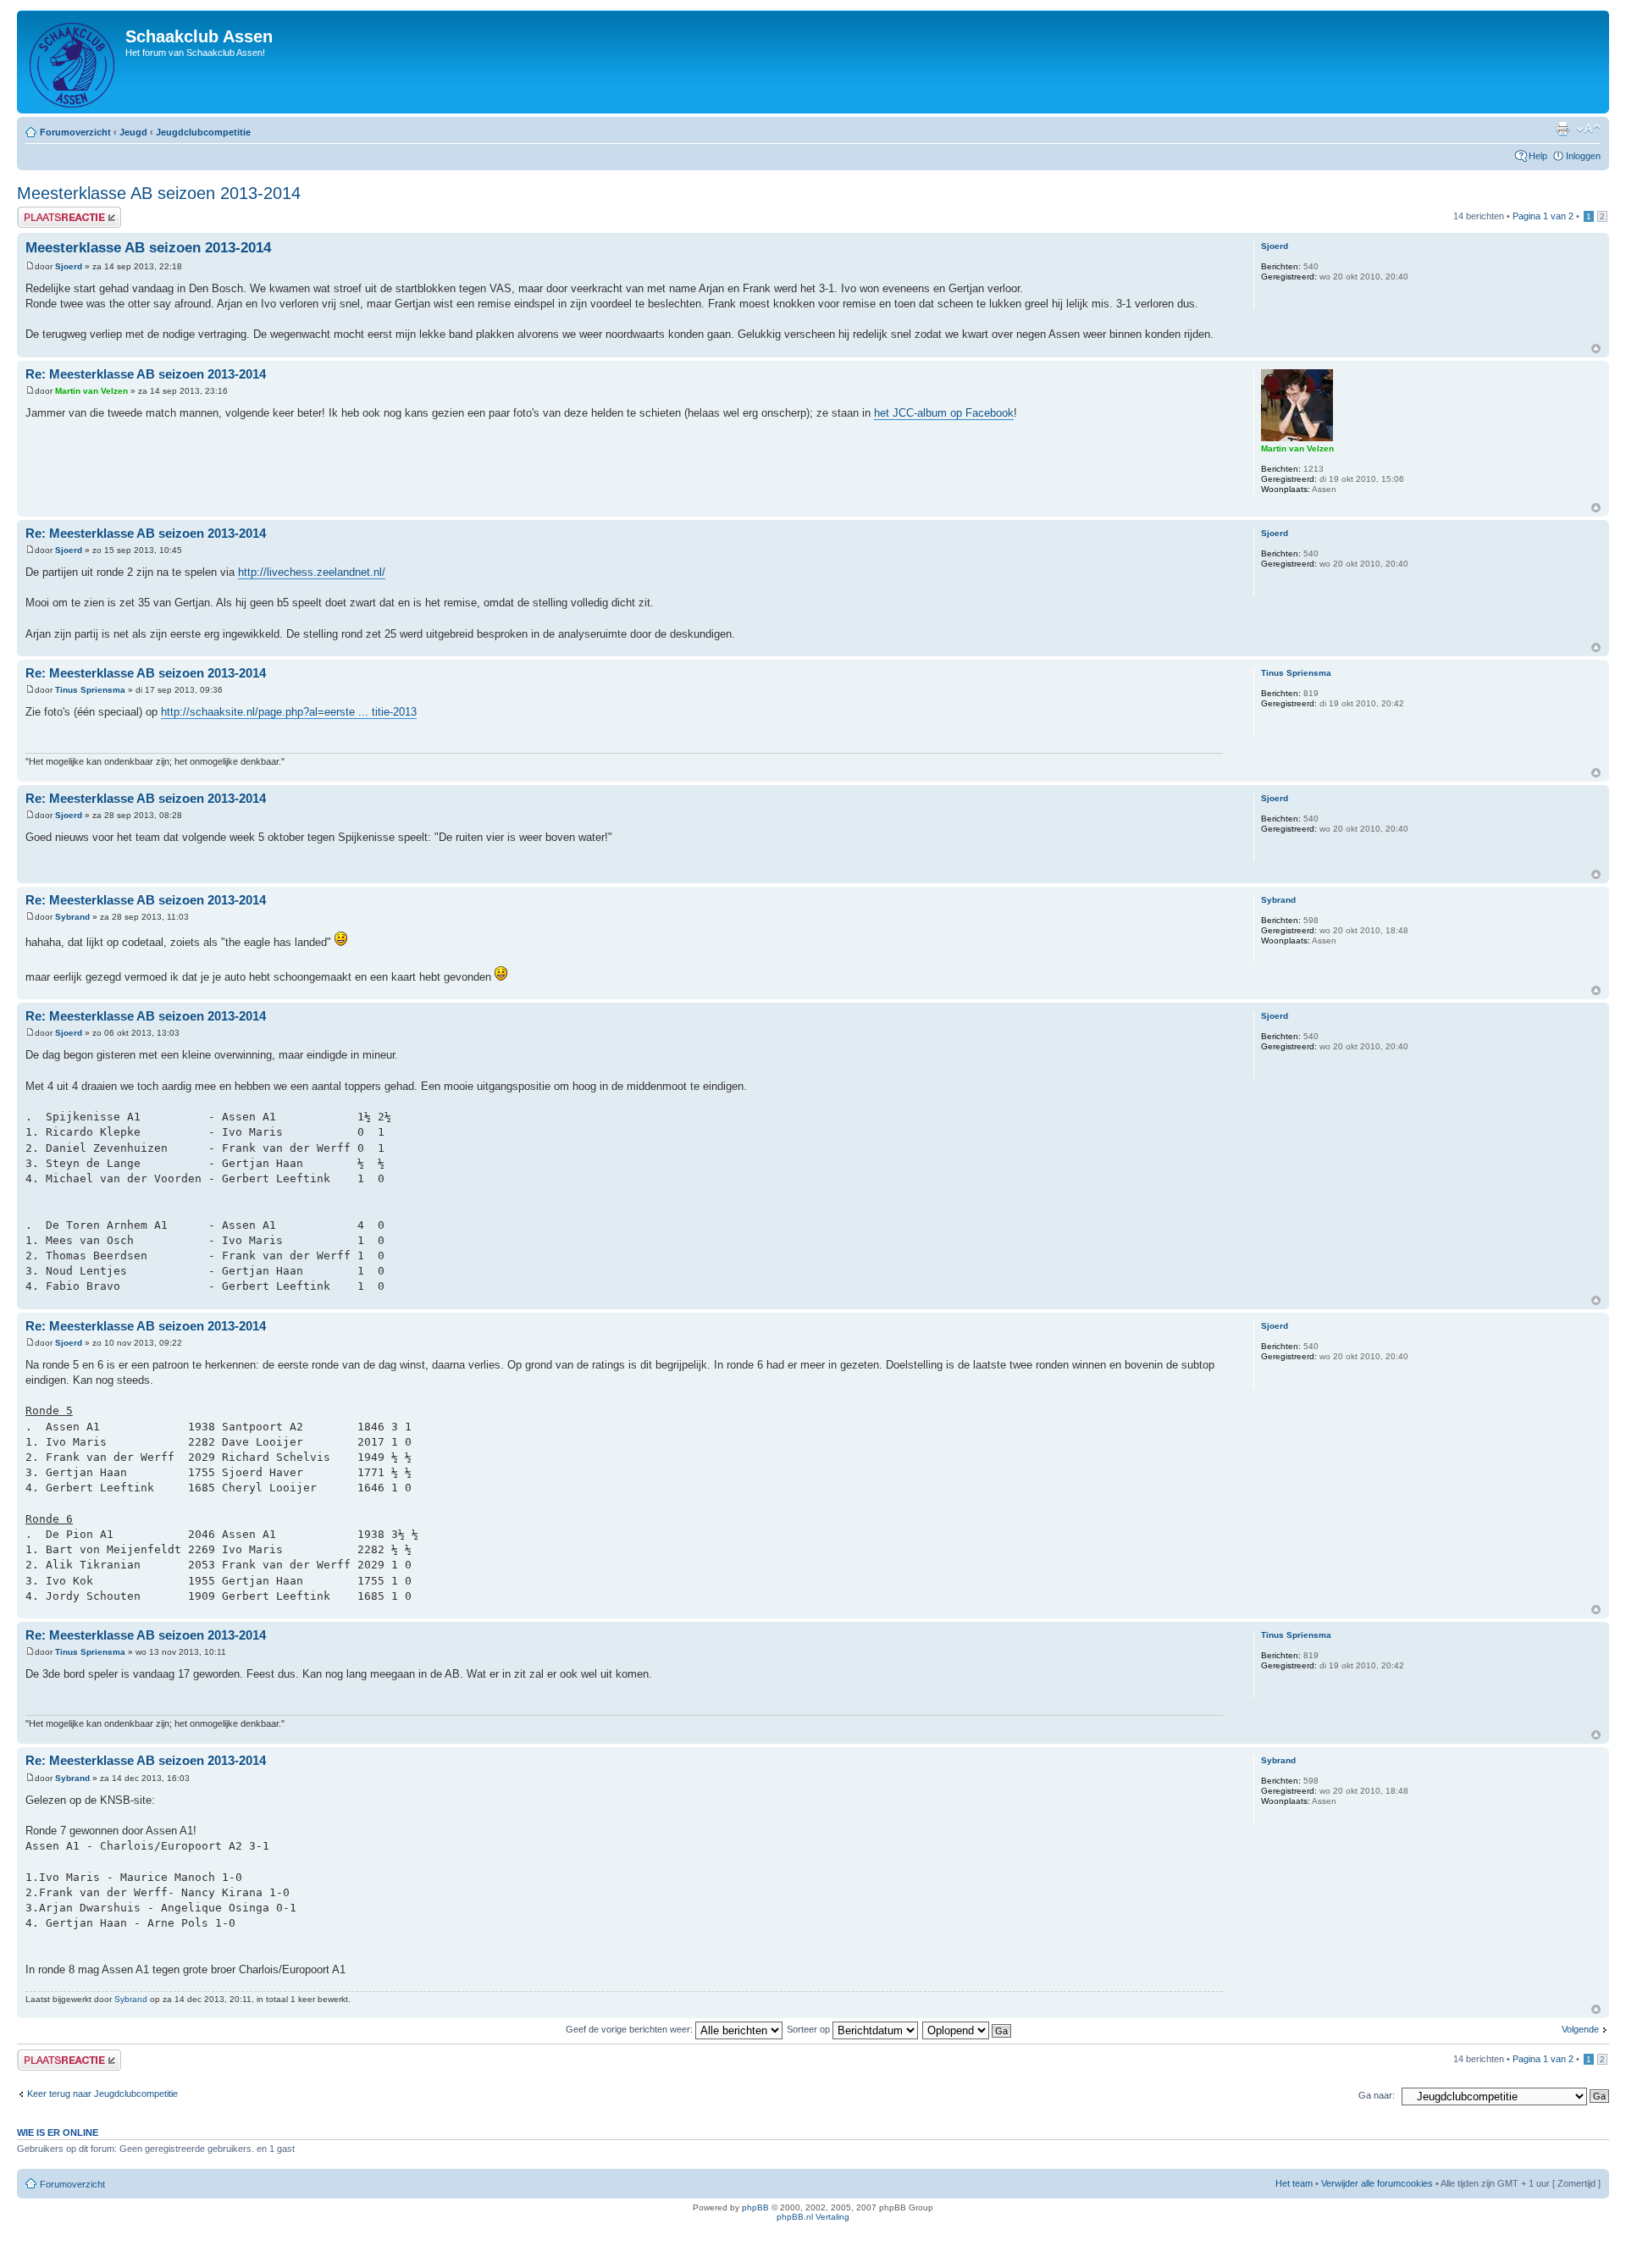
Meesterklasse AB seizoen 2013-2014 (159, 193)
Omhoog (1596, 348)
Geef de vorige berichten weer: (630, 2029)
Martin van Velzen (91, 391)
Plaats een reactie (54, 212)
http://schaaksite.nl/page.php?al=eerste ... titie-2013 (289, 712)
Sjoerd (69, 266)
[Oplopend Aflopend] (968, 2029)
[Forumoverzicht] (73, 62)
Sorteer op (810, 2029)
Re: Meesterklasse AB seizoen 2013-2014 (146, 374)
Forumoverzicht (75, 132)
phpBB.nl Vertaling (813, 2217)
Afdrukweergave (1562, 129)
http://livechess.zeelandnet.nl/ (312, 572)
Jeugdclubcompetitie (203, 132)
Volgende (1580, 2029)
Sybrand (72, 917)
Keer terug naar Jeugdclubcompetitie (102, 2094)
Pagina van (1543, 216)
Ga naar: (1377, 2095)
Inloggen (1583, 156)
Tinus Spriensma (90, 690)
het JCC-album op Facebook (944, 413)
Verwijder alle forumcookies (1377, 2183)
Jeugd (133, 132)
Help (1538, 156)
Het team (1294, 2183)
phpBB (755, 2207)
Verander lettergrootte (1588, 129)
